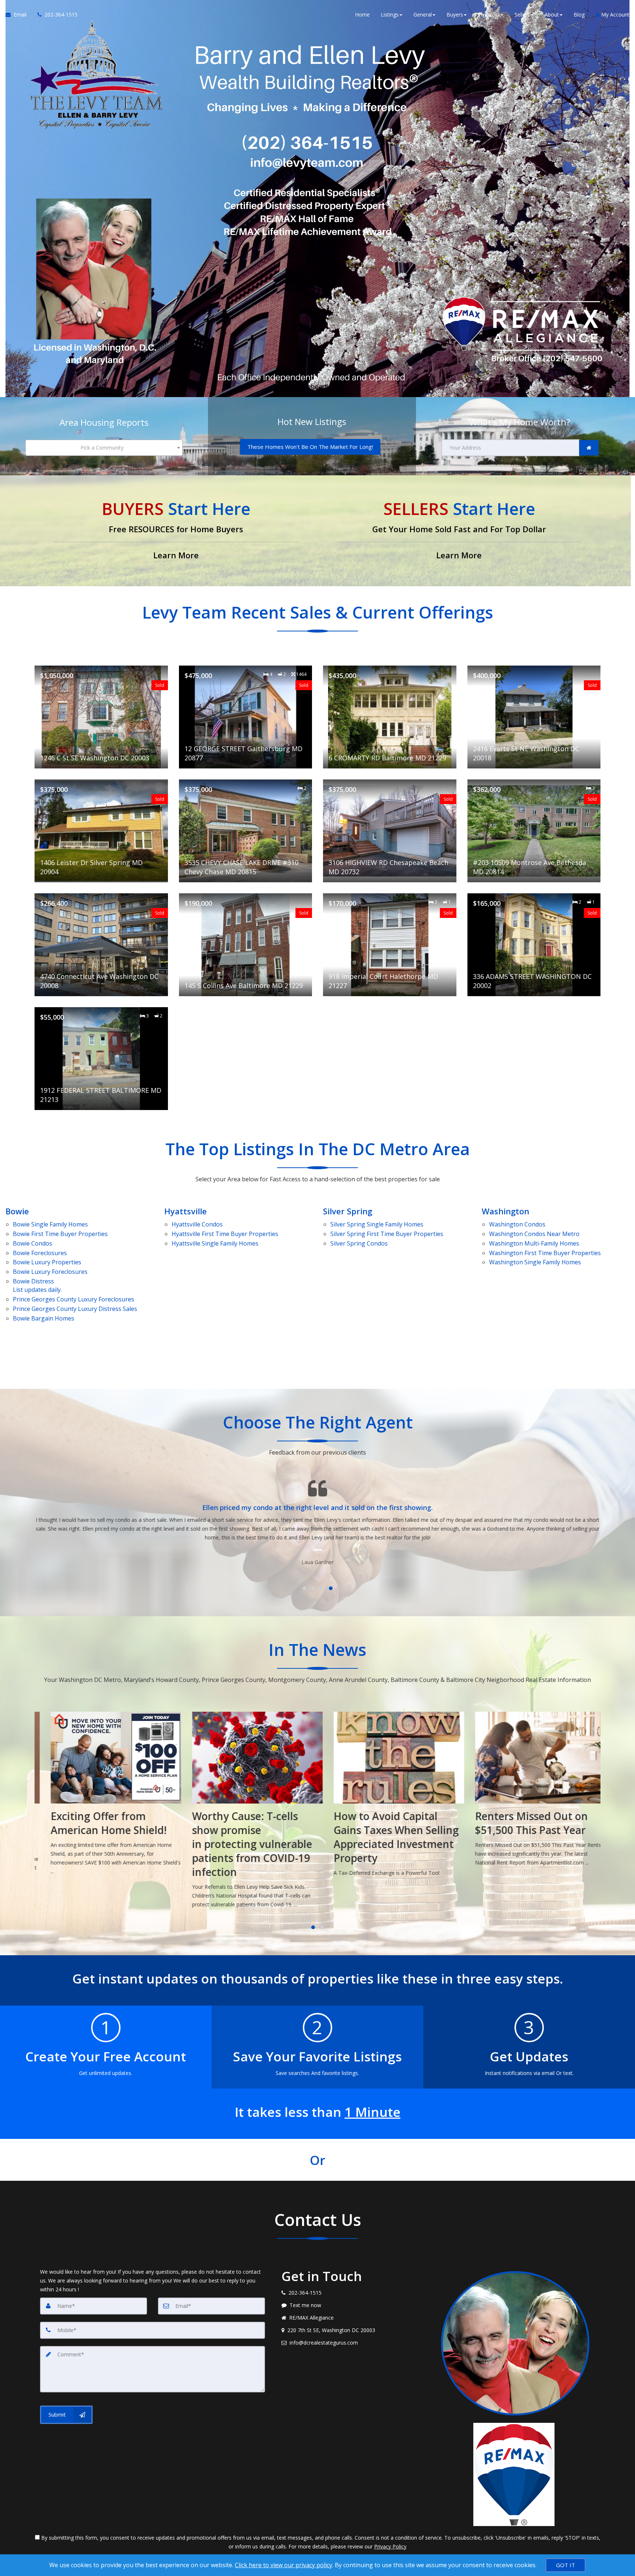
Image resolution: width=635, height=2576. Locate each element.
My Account (615, 15)
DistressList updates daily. (37, 1285)
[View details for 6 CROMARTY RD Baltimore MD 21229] (390, 717)
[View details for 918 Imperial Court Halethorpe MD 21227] (390, 945)
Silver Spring (348, 1211)
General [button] (423, 15)
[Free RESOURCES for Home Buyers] (176, 531)
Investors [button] (489, 15)
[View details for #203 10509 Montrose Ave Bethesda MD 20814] (534, 831)
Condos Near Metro (534, 1234)
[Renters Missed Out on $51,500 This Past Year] (388, 1791)
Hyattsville (186, 1211)
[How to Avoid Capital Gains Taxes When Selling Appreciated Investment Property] (247, 1796)
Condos (33, 1243)
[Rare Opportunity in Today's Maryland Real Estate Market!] (530, 1798)
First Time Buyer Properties (60, 1234)
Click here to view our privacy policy (284, 2565)
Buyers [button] (455, 15)
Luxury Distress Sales (75, 1309)
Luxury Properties (47, 1262)
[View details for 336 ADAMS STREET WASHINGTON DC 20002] (534, 945)
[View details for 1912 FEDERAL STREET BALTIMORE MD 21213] (101, 1059)
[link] (589, 448)
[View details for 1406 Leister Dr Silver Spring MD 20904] (101, 831)
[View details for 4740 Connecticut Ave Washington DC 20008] (101, 945)
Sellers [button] (522, 15)
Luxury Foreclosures (50, 1272)
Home (362, 15)
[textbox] (104, 448)
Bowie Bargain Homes (44, 1318)
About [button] (552, 15)
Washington (505, 1211)
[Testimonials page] (317, 1518)
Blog (579, 15)
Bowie (17, 1211)
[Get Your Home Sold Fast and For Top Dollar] (459, 531)
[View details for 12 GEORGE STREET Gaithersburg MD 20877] (246, 717)
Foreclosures (40, 1253)
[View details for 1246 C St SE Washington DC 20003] (101, 717)
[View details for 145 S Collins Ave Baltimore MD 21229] (246, 945)
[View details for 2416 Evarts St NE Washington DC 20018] (534, 717)
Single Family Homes (50, 1224)
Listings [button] (390, 15)
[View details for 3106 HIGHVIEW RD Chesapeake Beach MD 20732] (390, 831)
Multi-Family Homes (534, 1243)
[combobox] (104, 448)
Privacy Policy (390, 2546)
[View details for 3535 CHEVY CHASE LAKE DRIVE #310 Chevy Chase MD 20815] (246, 831)
